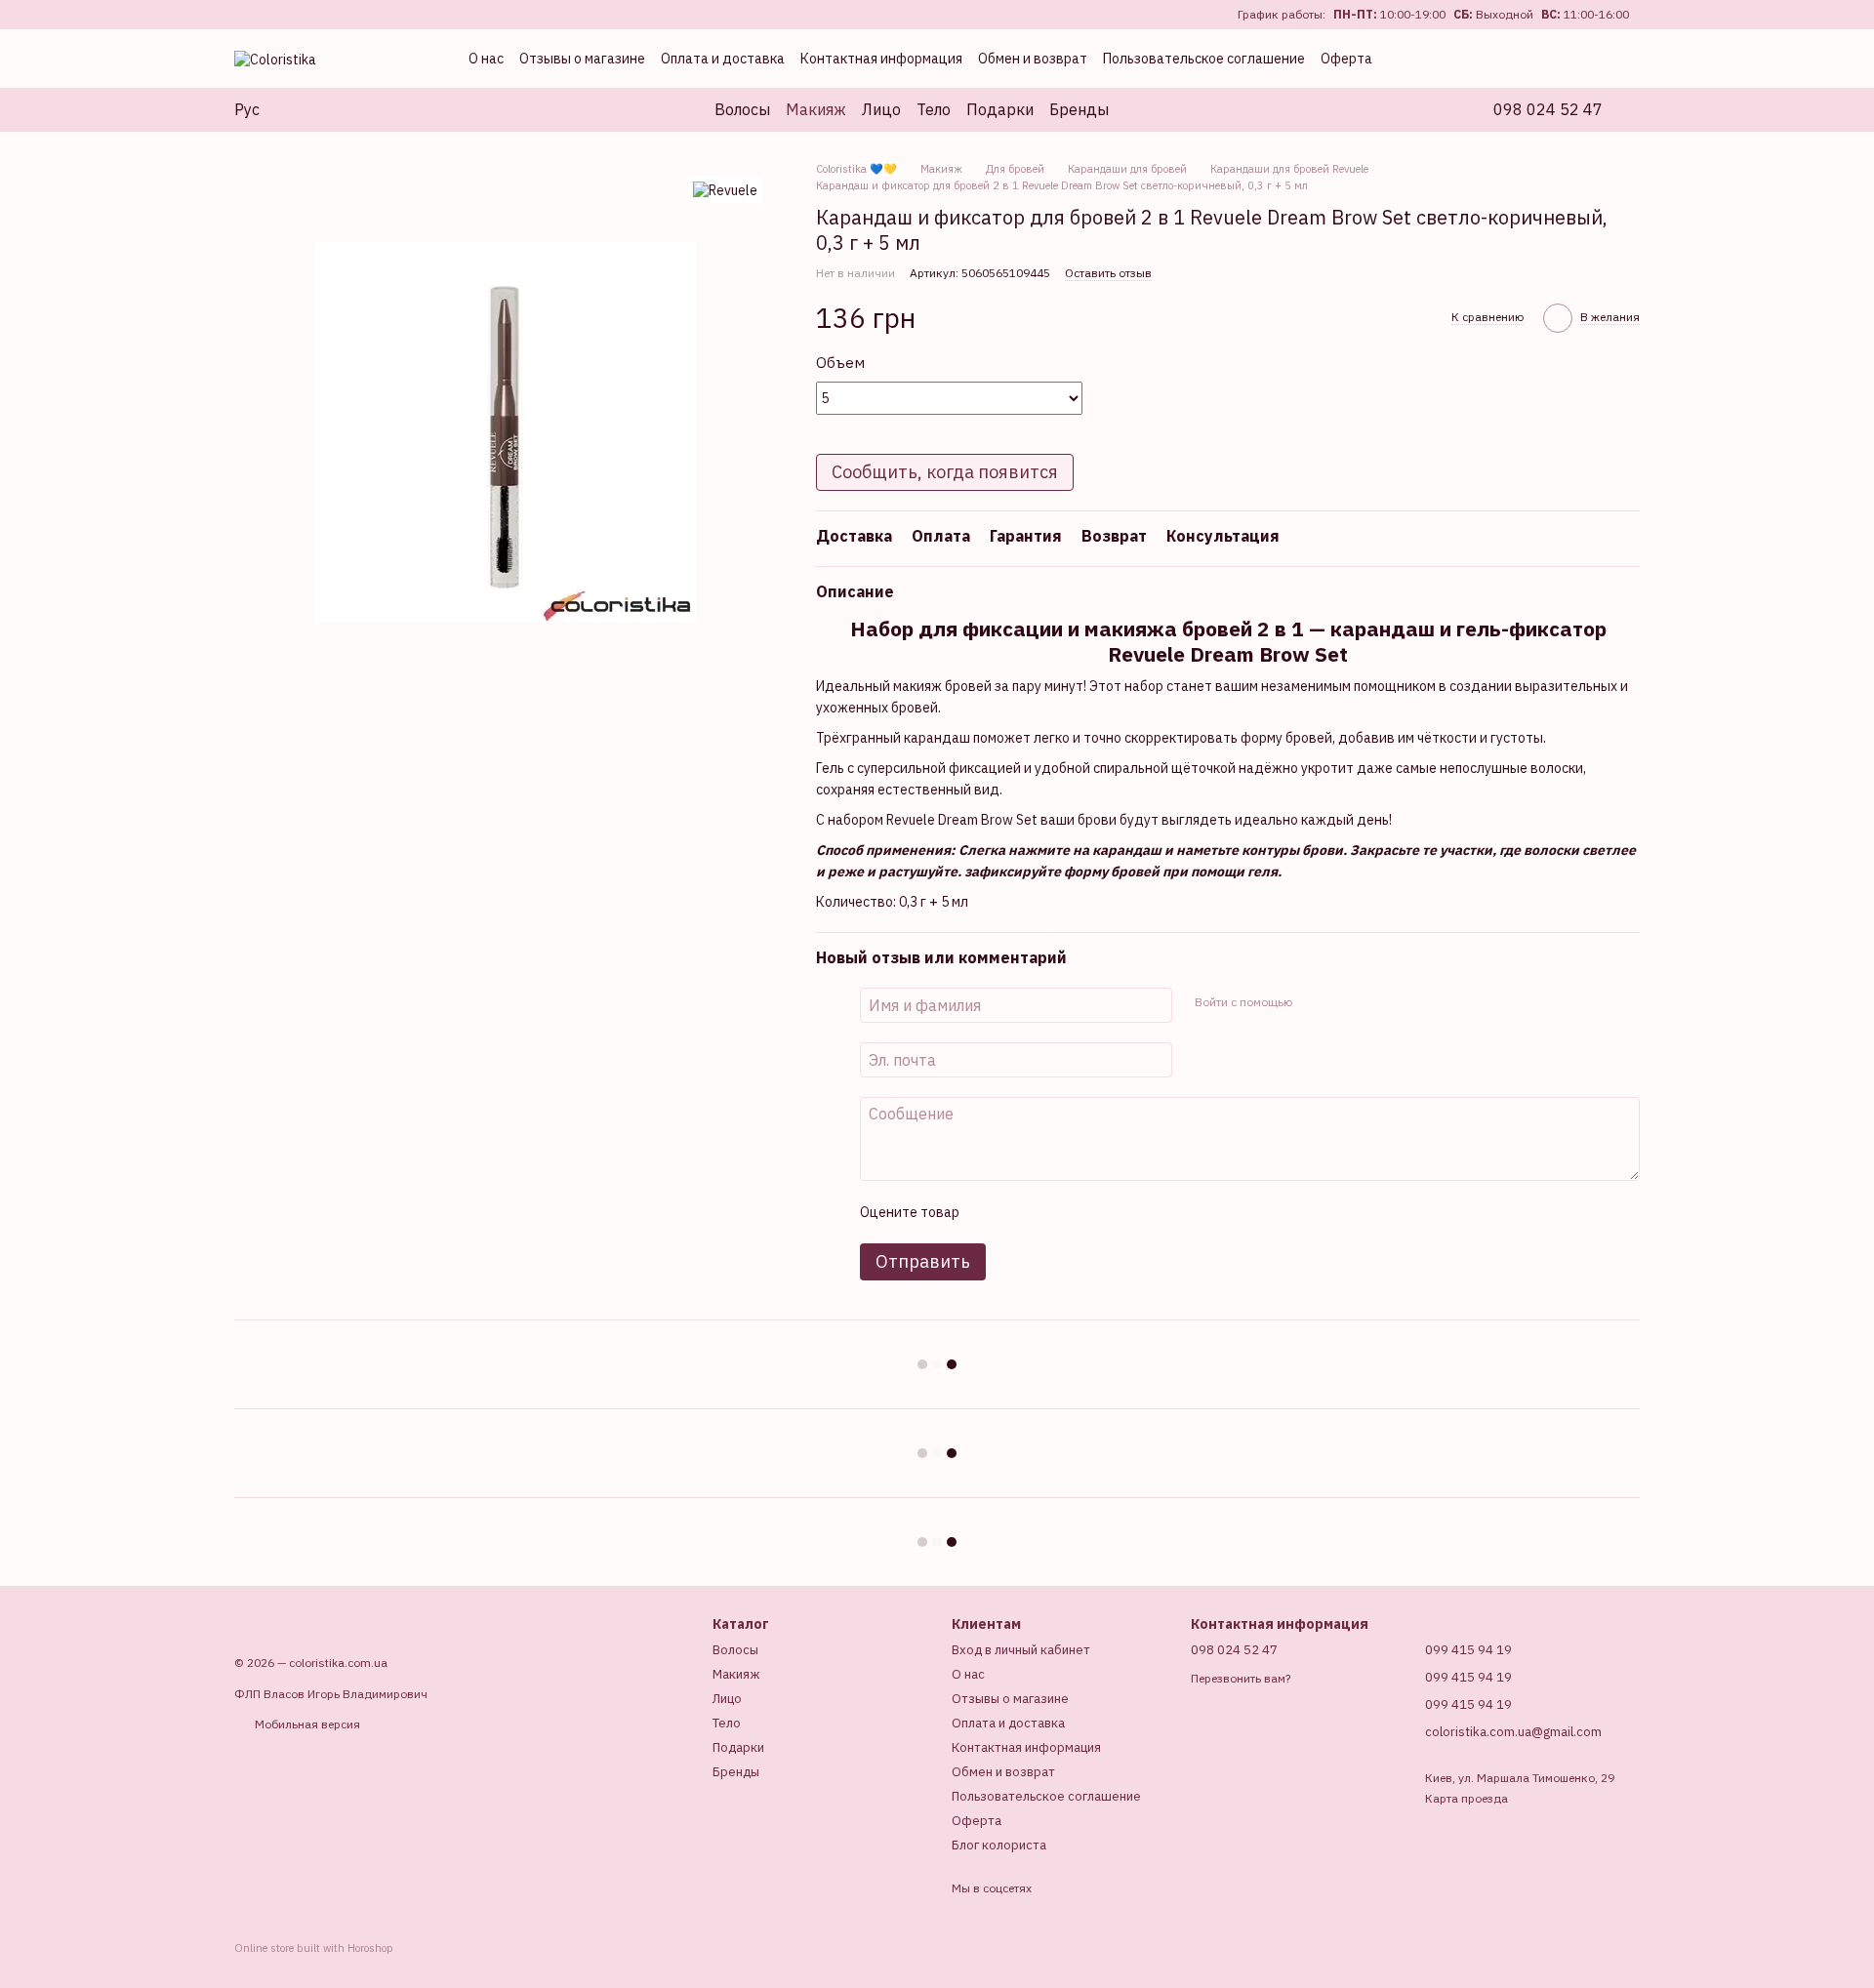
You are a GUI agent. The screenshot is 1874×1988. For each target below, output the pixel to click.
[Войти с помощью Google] (1344, 1002)
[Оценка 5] (1116, 1212)
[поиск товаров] (1144, 109)
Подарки (1000, 109)
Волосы (742, 109)
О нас (486, 59)
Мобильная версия (306, 1724)
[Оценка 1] (991, 1212)
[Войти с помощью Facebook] (1313, 1002)
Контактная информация (881, 59)
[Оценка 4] (1084, 1212)
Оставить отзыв (1108, 273)
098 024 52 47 (1548, 109)
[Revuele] (725, 190)
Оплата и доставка (723, 59)
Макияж (816, 109)
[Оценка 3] (1053, 1212)
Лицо (881, 109)
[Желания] (1542, 59)
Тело (934, 109)
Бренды (1079, 109)
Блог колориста (999, 1845)
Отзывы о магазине (582, 59)
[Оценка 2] (1022, 1212)
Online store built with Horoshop (314, 1948)
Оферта (1346, 59)
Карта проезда (1467, 1798)
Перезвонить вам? (1241, 1678)
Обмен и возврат (1033, 59)
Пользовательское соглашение (1204, 59)
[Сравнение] (1499, 59)
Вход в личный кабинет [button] (1021, 1650)
